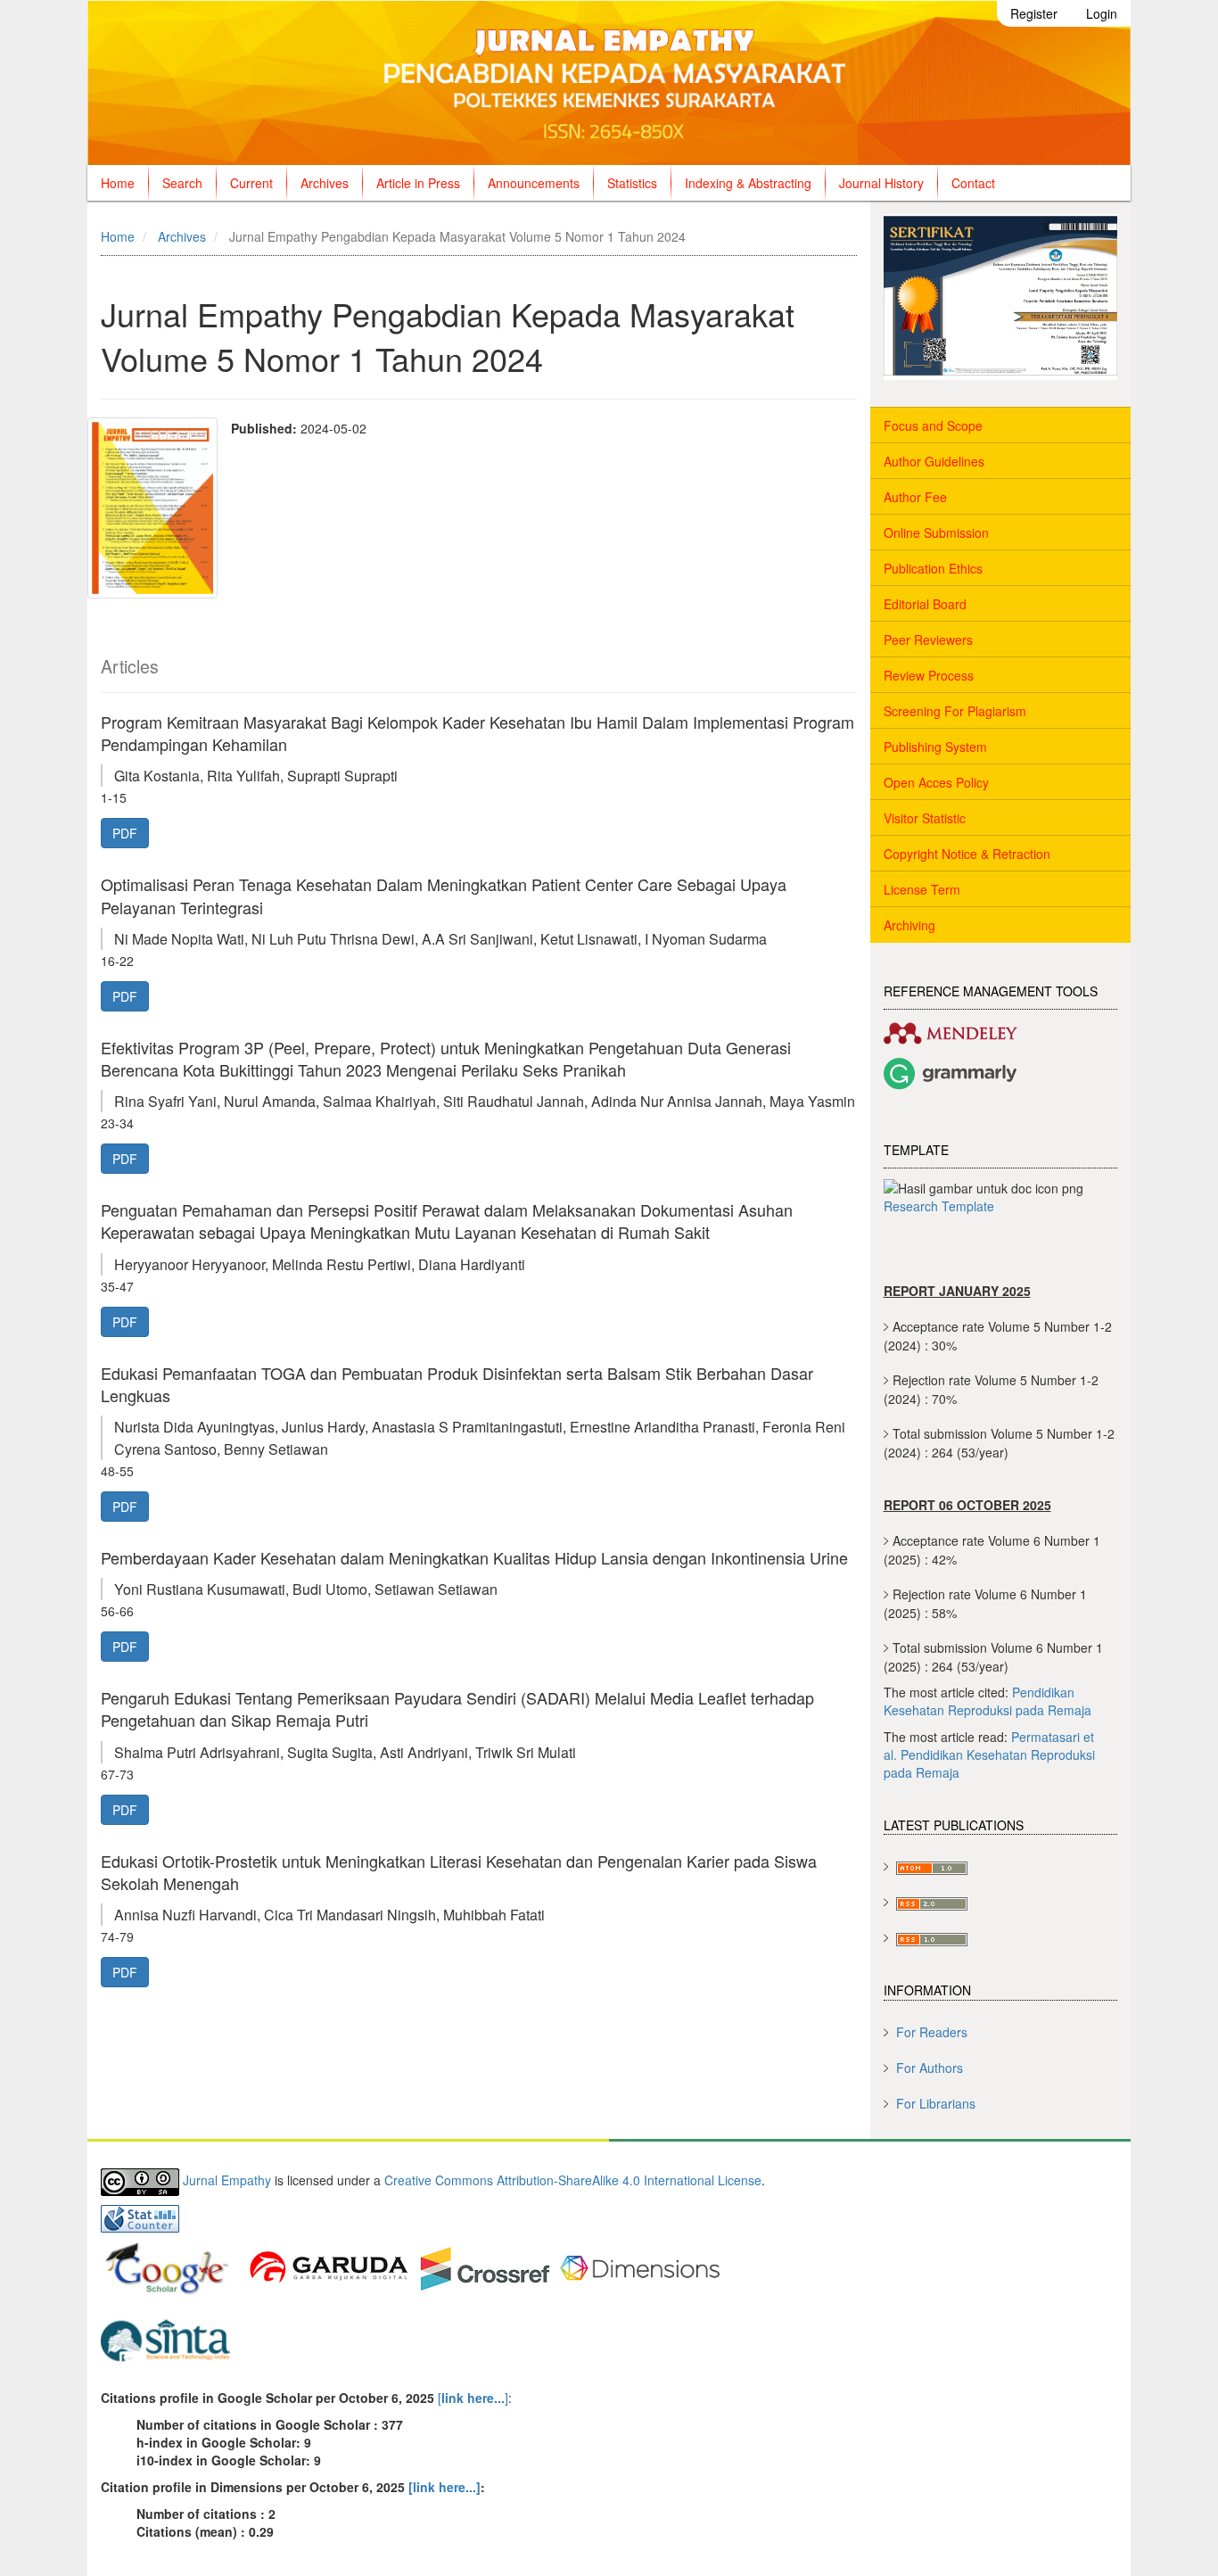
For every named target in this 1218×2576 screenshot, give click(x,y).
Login (1102, 13)
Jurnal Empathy (227, 2180)
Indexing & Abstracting (748, 183)
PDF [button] (125, 833)
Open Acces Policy (936, 782)
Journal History (881, 183)
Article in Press (418, 183)
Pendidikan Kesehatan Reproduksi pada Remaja (988, 1701)
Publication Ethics (933, 568)
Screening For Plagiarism (955, 711)
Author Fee (915, 497)
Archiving (909, 925)
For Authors (930, 2068)
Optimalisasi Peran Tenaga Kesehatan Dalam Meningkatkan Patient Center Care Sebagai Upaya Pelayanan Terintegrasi (444, 895)
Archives (325, 183)
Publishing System (935, 747)
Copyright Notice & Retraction (967, 854)
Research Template (939, 1206)
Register (1034, 13)
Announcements (534, 183)
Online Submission (936, 533)
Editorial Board (925, 604)
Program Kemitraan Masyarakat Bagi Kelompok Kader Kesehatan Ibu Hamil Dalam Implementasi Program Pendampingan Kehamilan (477, 733)
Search (182, 183)
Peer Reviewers (928, 640)
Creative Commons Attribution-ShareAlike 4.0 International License (573, 2180)
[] (471, 2398)
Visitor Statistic (925, 818)
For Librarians (936, 2103)
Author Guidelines (934, 461)
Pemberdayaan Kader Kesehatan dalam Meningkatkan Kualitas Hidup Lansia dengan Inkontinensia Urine (474, 1557)
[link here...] (444, 2487)
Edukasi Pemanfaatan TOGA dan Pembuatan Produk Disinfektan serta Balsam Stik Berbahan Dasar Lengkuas (457, 1384)
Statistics (632, 183)
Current (251, 183)
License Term (922, 889)
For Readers (932, 2032)
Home (118, 183)
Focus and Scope (933, 425)
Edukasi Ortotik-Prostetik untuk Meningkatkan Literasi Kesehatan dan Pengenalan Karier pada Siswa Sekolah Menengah (459, 1872)
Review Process (929, 675)
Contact (973, 183)
